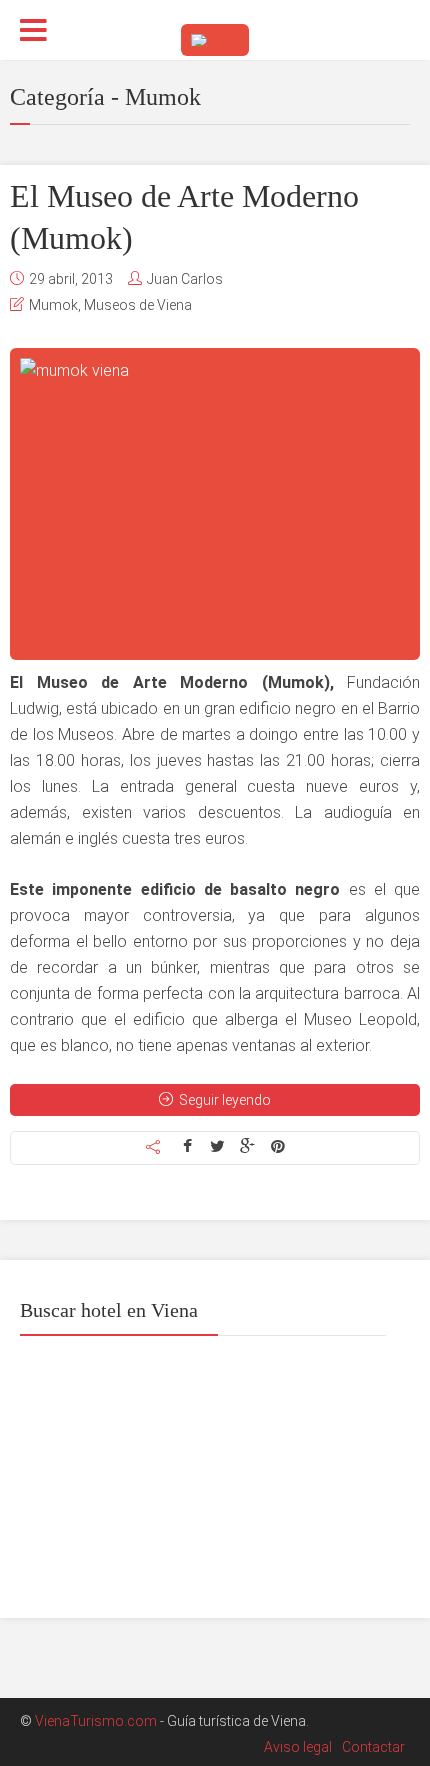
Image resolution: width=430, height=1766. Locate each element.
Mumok (53, 305)
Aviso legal (298, 1747)
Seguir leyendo (225, 1100)
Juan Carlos (185, 279)
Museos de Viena (138, 305)
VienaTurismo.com (96, 1721)
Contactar (373, 1747)
